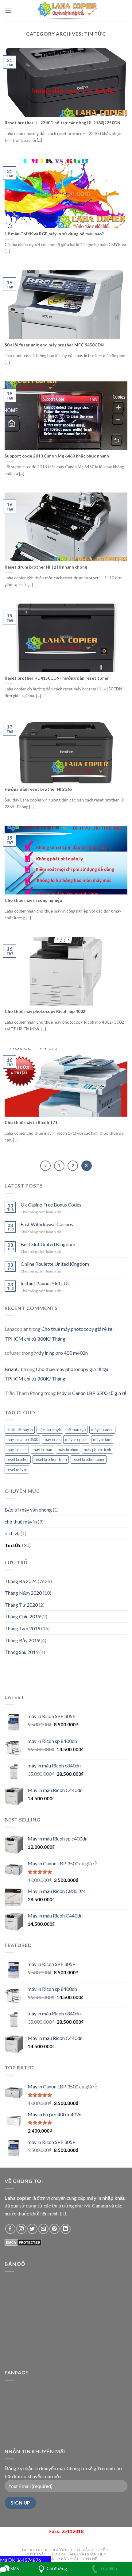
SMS (14, 2568)
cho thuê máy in (20, 1430)
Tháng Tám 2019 (22, 1628)
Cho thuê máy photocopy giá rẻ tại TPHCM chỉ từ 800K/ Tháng (59, 1334)
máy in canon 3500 (22, 1439)
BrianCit (14, 1369)
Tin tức (13, 1545)
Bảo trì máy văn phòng (28, 1510)
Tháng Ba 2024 (21, 1581)
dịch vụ (12, 1533)
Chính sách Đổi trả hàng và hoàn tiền (66, 2554)
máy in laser (17, 1450)
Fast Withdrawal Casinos (47, 1224)
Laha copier (35, 2550)
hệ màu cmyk (50, 1430)
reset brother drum (51, 1459)
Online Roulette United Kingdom (55, 1264)
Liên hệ (90, 2559)
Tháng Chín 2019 (23, 1616)
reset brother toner (89, 1459)
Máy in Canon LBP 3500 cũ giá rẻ (92, 1393)
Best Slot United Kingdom (48, 1244)
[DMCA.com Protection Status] (23, 2242)
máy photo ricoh (97, 1450)
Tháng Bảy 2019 (22, 1640)
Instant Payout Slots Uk (45, 1283)
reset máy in (17, 1470)
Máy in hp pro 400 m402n (61, 1353)
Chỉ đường (57, 2568)
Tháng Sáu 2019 (21, 1652)
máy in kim (102, 1439)
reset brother (18, 1459)
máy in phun (68, 1450)
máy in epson (76, 1439)
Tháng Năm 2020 (23, 1593)
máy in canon (102, 1430)
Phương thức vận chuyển (80, 2550)
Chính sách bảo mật (57, 2559)
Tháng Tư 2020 (21, 1605)
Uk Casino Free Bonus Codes (51, 1205)
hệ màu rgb (76, 1430)
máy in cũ (52, 1439)
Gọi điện (109, 2568)
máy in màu (42, 1450)
